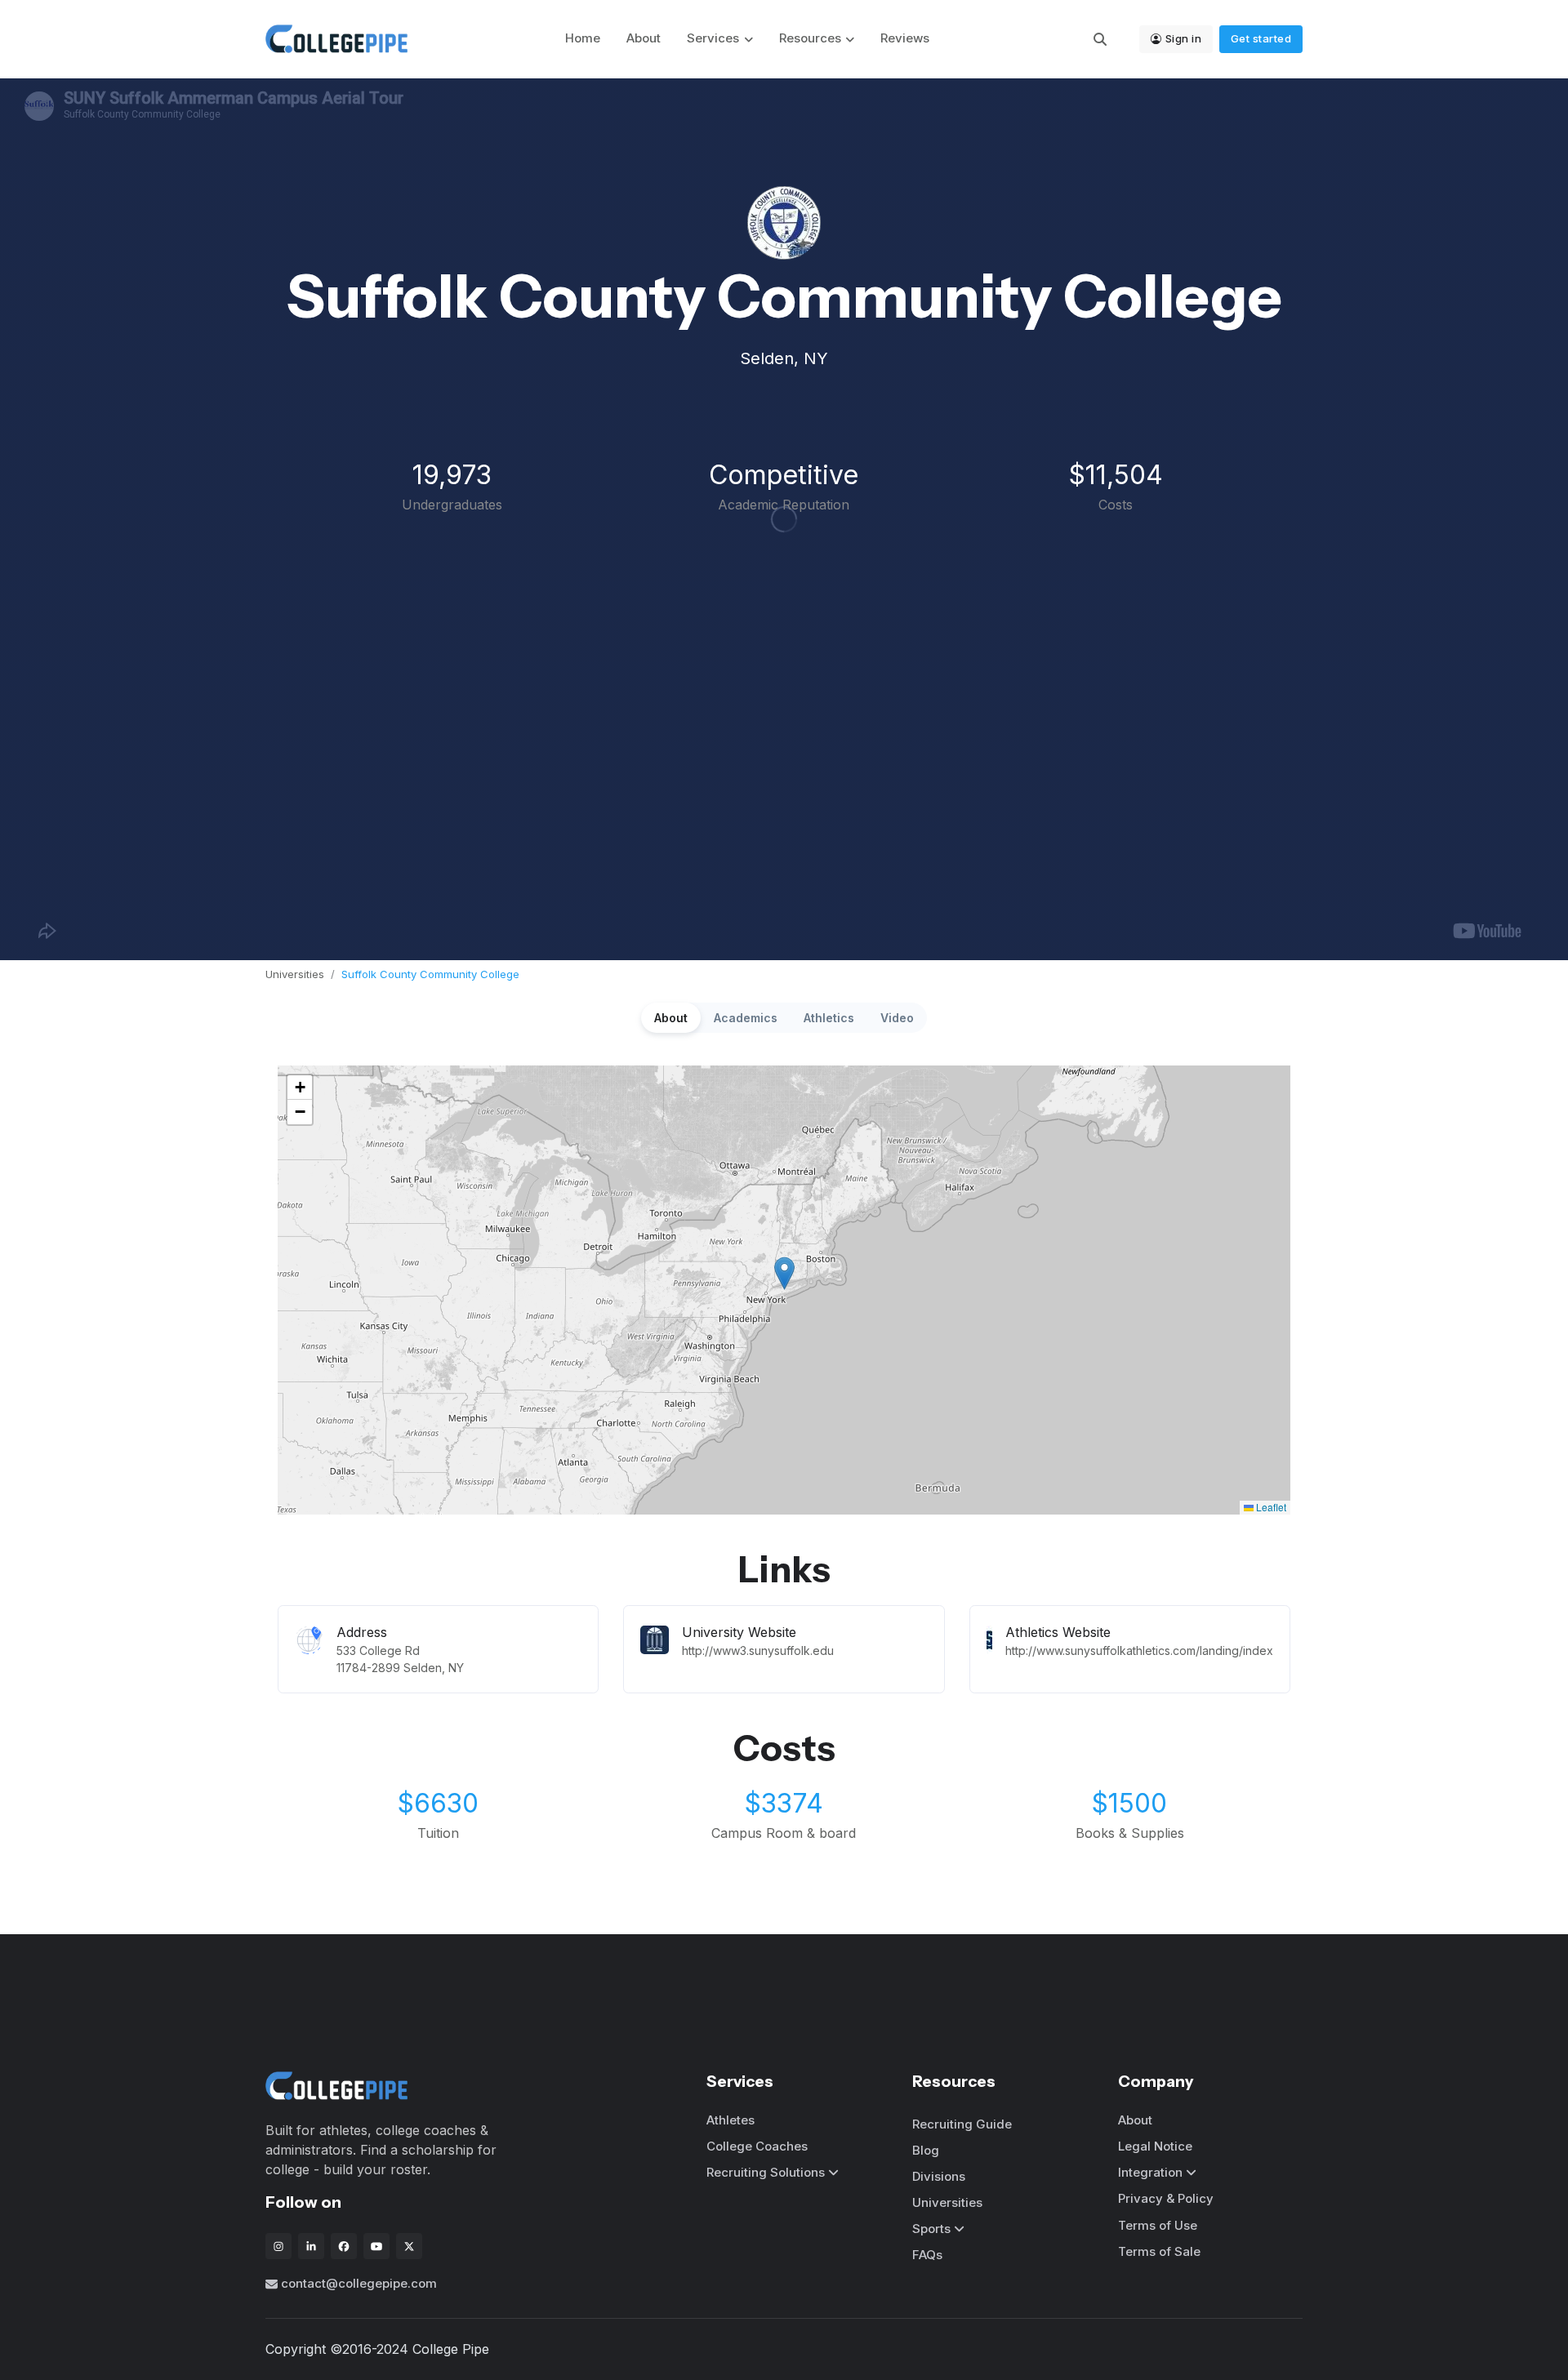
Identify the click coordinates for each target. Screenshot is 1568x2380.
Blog (926, 2150)
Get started (1261, 38)
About (644, 38)
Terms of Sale (1159, 2251)
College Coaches (757, 2146)
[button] (784, 1273)
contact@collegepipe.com (359, 2283)
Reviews (905, 38)
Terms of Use (1158, 2225)
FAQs (927, 2255)
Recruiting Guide (962, 2124)
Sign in (1184, 38)
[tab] (671, 1018)
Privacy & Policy (1166, 2198)
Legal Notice (1155, 2146)
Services (713, 38)
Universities (295, 974)
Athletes (731, 2120)
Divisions (939, 2176)
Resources (810, 38)
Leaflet (1270, 1507)
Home (583, 38)
